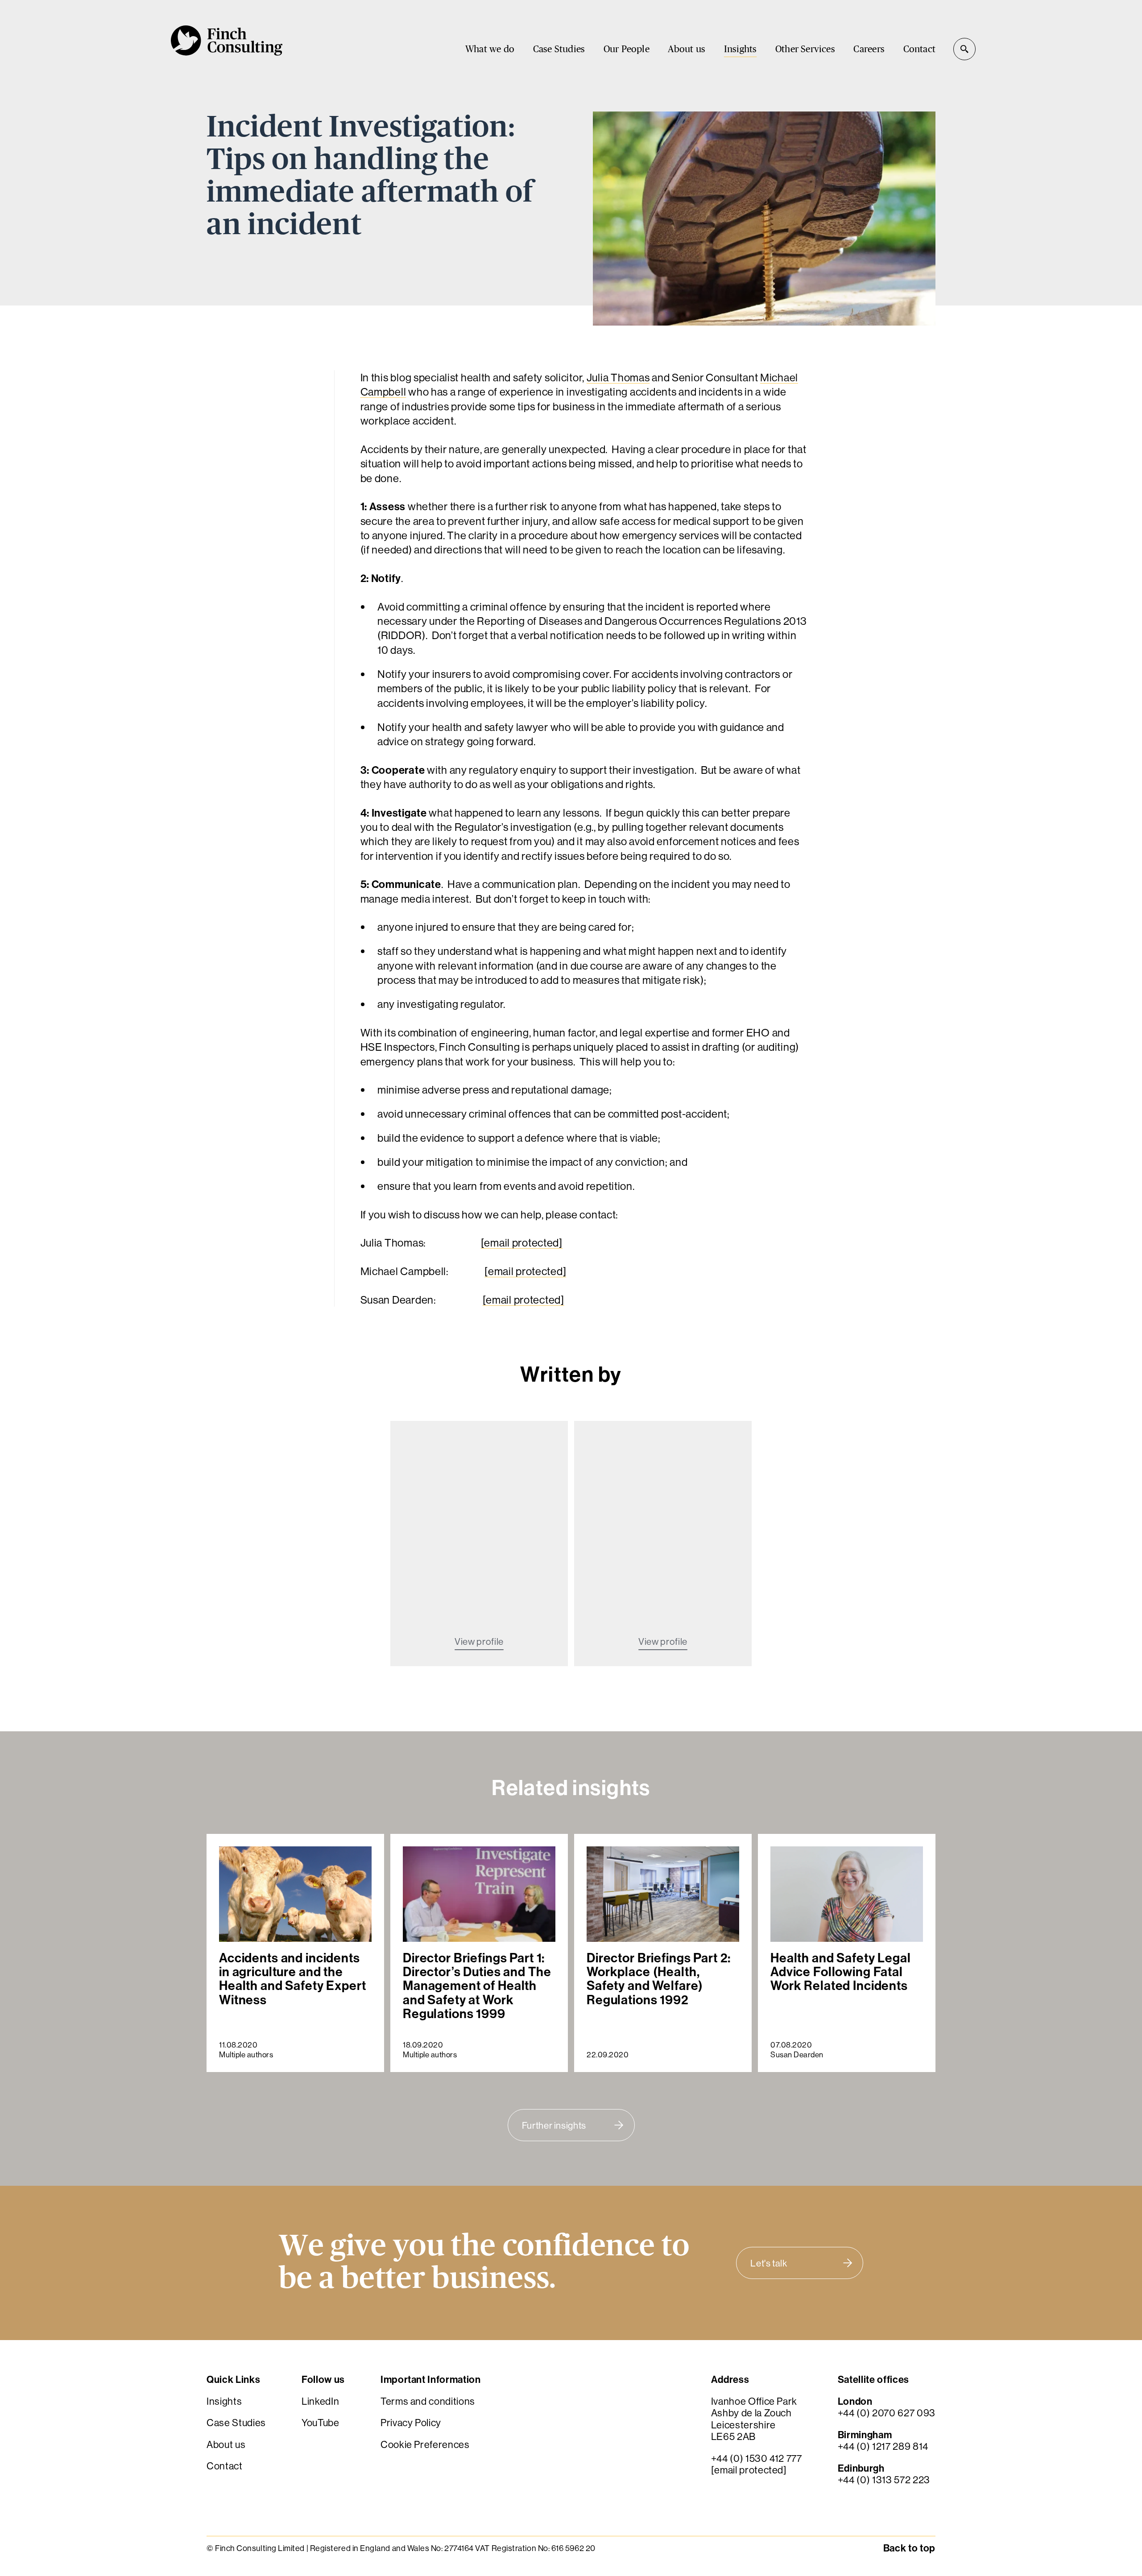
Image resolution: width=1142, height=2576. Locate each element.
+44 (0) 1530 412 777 (757, 2458)
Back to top (909, 2548)
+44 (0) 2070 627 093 (887, 2413)
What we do (490, 49)
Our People (627, 49)
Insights (741, 49)
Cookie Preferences (425, 2444)
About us (687, 49)
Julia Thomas (618, 377)
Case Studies (559, 49)
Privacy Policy (411, 2423)
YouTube (321, 2423)
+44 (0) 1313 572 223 (884, 2480)
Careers (869, 49)
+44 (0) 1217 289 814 (883, 2446)
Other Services (805, 49)
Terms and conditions (428, 2401)
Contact (919, 49)
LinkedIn (320, 2401)
